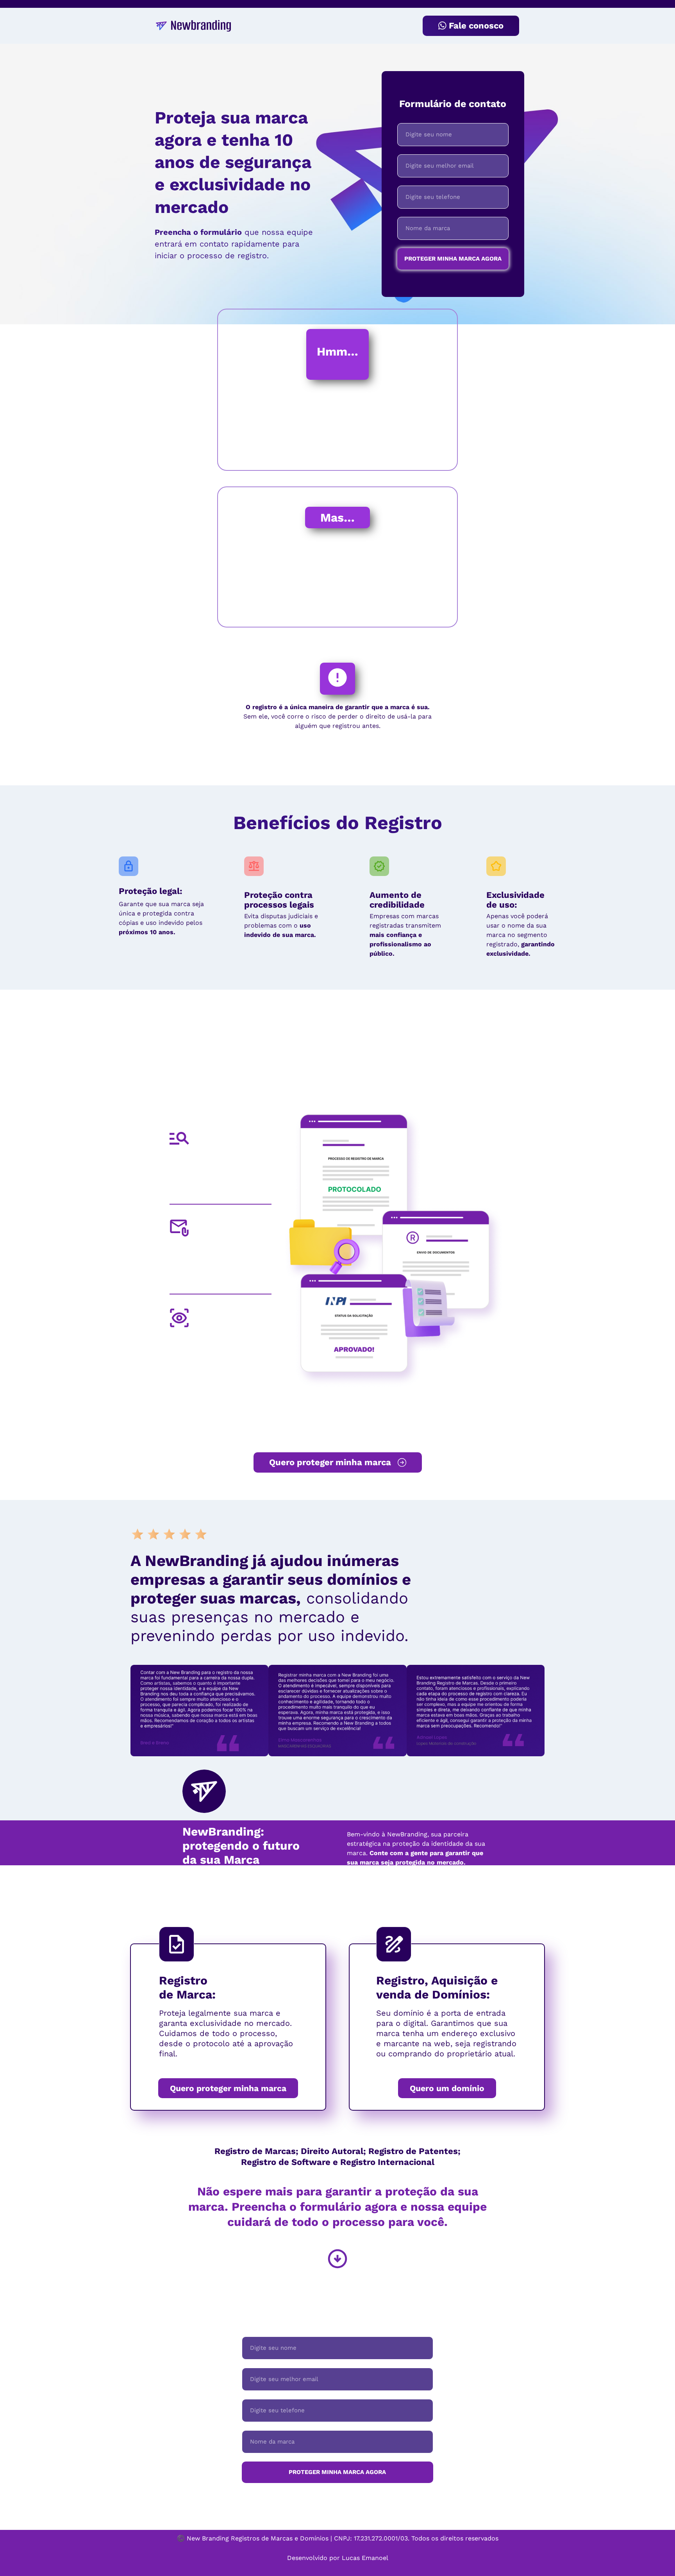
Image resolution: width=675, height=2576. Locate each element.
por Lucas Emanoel (359, 2558)
